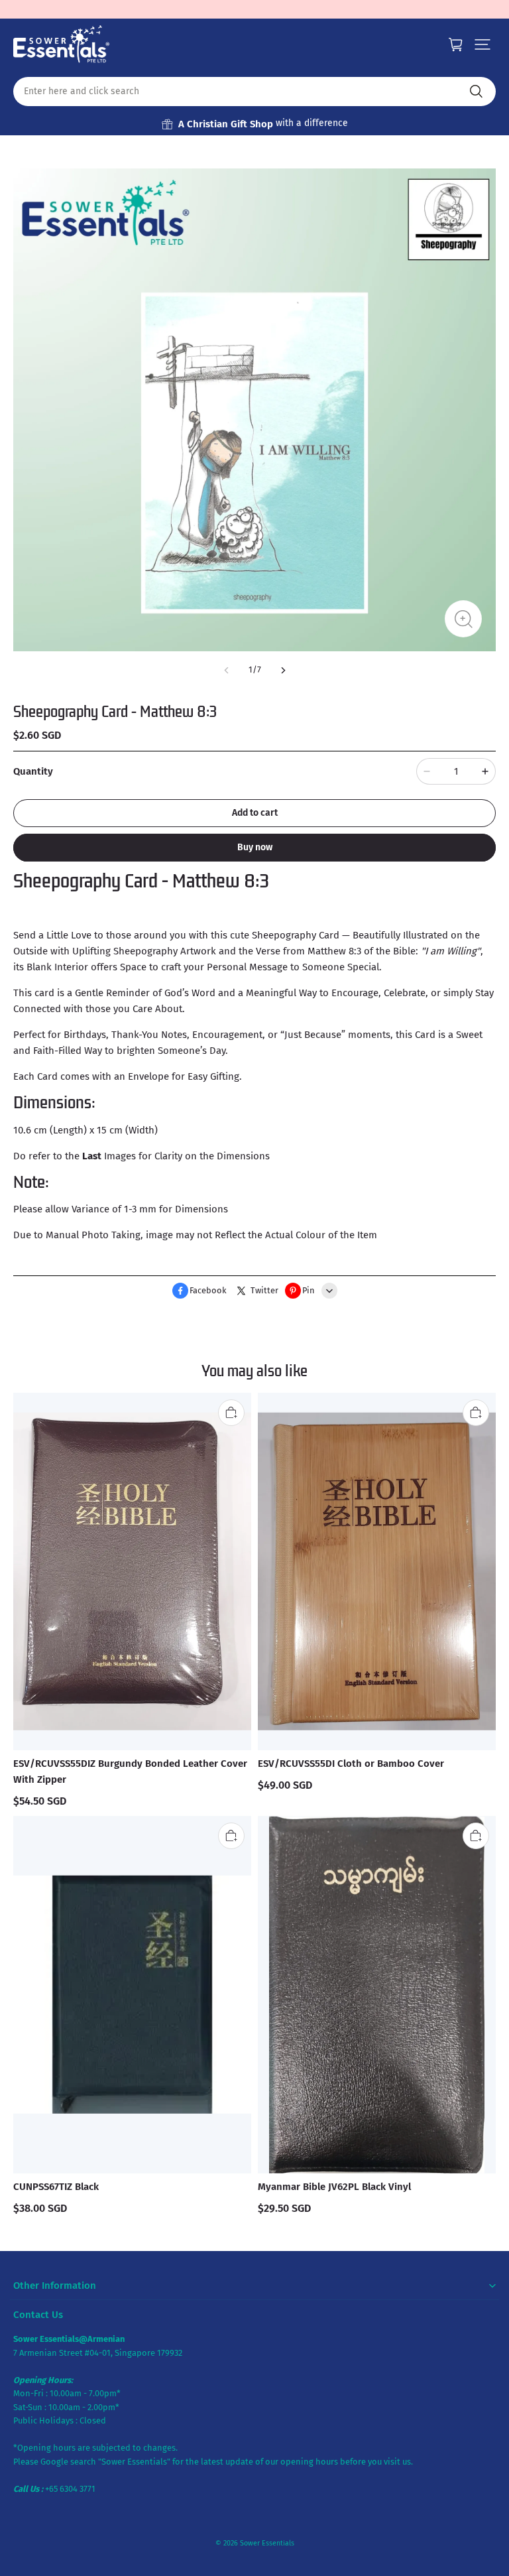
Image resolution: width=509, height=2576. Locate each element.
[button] (482, 44)
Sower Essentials (267, 2543)
